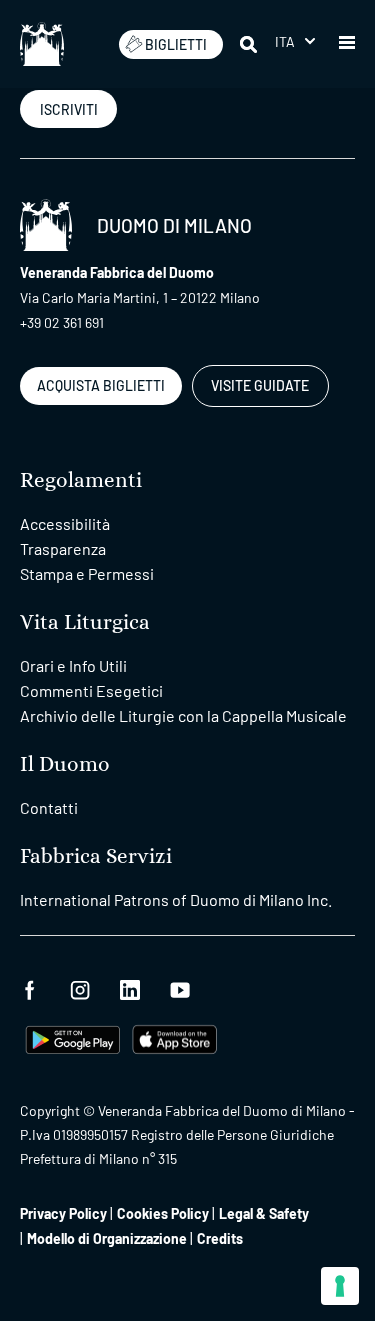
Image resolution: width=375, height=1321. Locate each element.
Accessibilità (65, 523)
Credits (220, 1238)
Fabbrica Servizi (96, 856)
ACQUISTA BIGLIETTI (101, 385)
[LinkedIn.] (130, 987)
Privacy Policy (63, 1213)
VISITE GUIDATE (260, 385)
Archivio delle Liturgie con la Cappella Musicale (183, 715)
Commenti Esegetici (91, 690)
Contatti (49, 807)
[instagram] (80, 987)
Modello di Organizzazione (107, 1238)
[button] (295, 41)
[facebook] (30, 987)
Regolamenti (81, 480)
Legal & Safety (264, 1213)
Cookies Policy (163, 1213)
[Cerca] (250, 44)
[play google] (73, 1037)
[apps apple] (174, 1037)
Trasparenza (63, 548)
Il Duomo (65, 764)
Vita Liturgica (85, 622)
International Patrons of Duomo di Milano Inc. (176, 899)
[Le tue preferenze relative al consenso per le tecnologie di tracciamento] (340, 1286)
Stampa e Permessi (87, 573)
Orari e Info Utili (73, 665)
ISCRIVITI (69, 109)
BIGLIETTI (176, 44)
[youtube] (180, 987)
